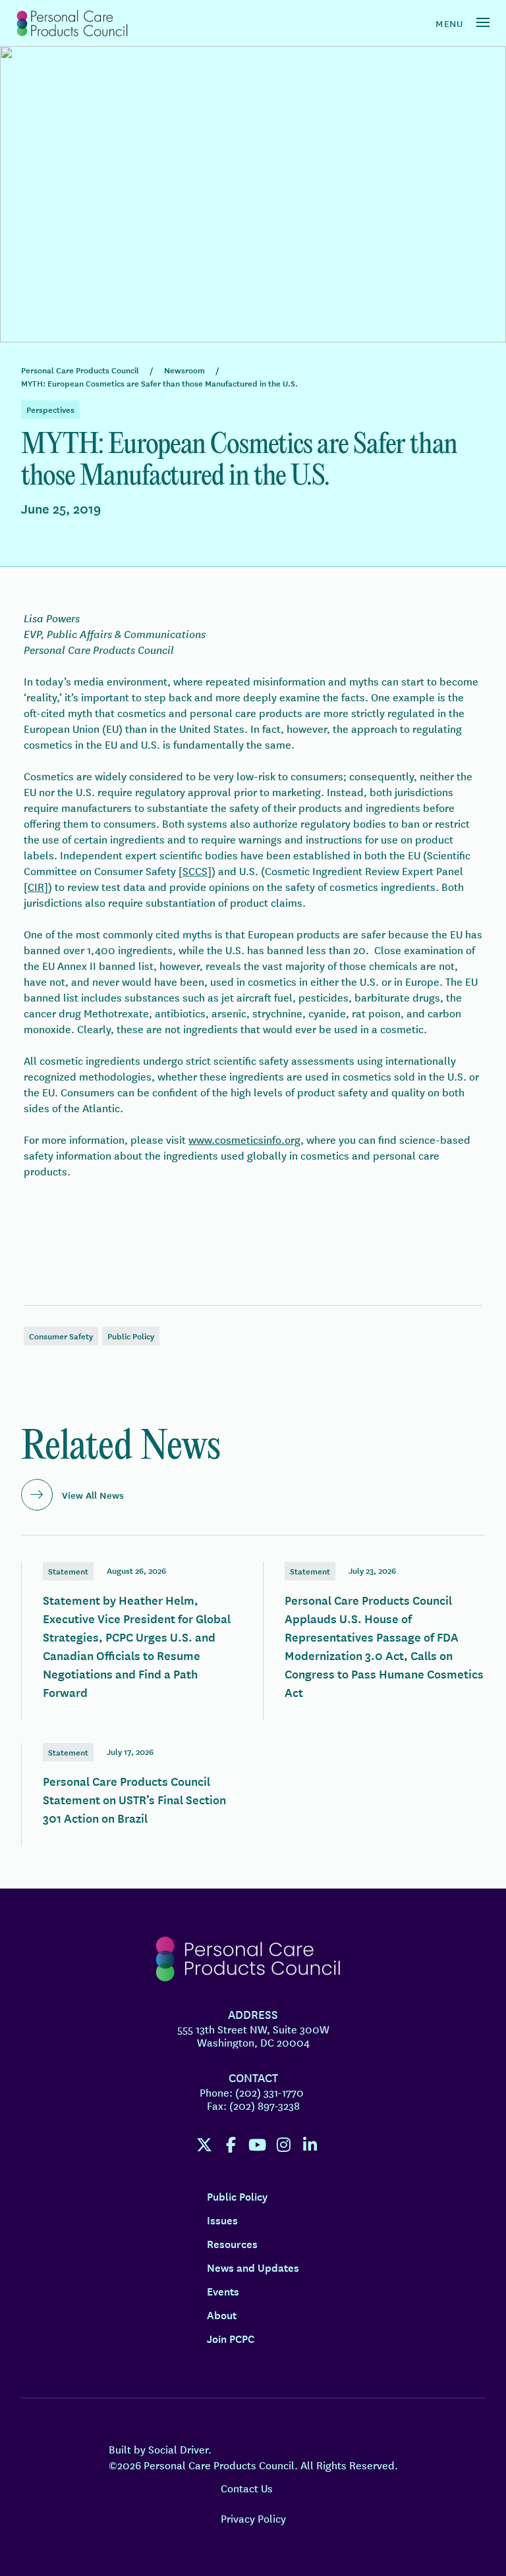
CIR (36, 886)
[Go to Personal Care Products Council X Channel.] (204, 2145)
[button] (483, 22)
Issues (222, 2220)
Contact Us (247, 2488)
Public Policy (237, 2196)
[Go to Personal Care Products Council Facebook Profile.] (231, 2145)
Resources (232, 2243)
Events (223, 2291)
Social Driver (178, 2449)
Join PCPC (231, 2338)
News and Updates (253, 2267)
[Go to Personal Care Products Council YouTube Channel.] (257, 2145)
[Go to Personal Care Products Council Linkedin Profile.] (310, 2145)
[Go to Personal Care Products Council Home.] (71, 23)
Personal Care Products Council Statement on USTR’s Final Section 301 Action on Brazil (132, 1794)
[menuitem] (200, 2141)
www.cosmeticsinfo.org (244, 1139)
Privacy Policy (253, 2518)
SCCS (195, 871)
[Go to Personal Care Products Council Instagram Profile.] (283, 2145)
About (222, 2315)
